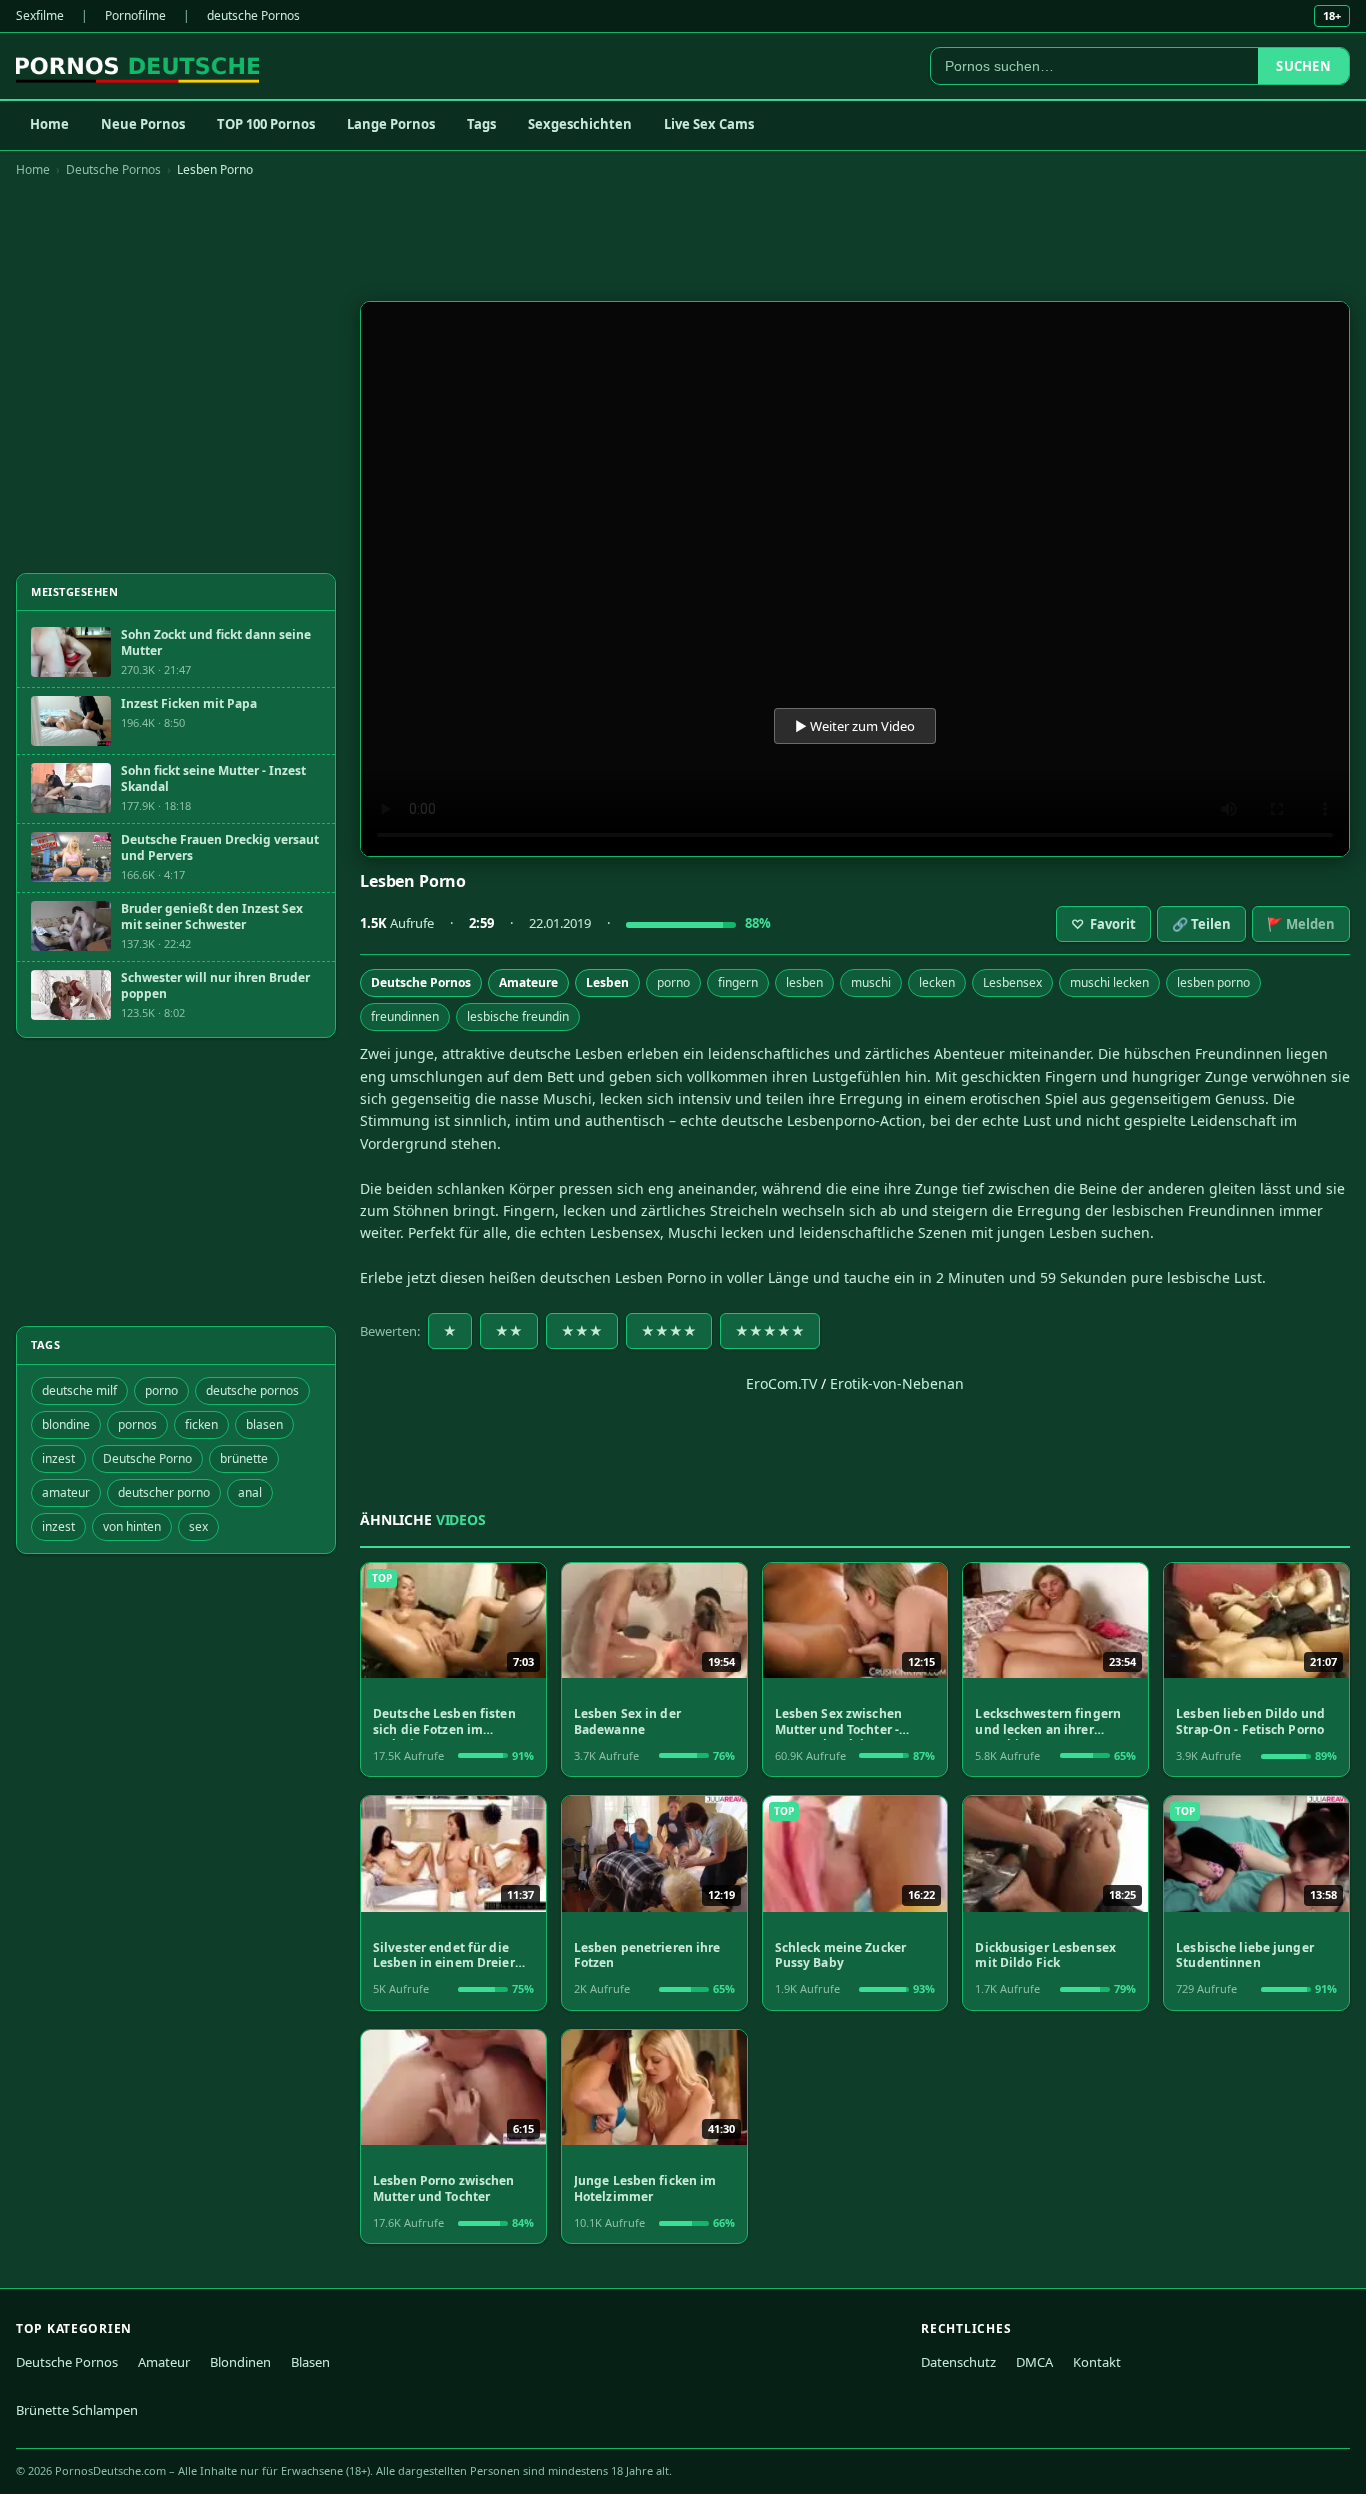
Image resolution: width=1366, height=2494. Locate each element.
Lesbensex (1012, 982)
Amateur (164, 2362)
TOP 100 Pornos (266, 124)
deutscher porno (164, 1492)
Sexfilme (40, 15)
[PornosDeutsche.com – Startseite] (137, 66)
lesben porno (1213, 982)
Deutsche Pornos (113, 169)
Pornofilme (135, 15)
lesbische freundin (518, 1016)
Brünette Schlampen (77, 2410)
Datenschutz (958, 2362)
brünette (244, 1458)
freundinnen (405, 1016)
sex (198, 1526)
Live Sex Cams (709, 124)
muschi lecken (1109, 982)
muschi (871, 982)
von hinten (132, 1526)
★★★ (582, 1331)
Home (49, 124)
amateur (66, 1492)
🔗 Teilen (1201, 924)
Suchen (1303, 66)
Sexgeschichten (580, 124)
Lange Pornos (391, 124)
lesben (804, 982)
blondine (66, 1424)
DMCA (1034, 2362)
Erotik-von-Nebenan (897, 1383)
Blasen (310, 2362)
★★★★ (669, 1331)
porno (673, 982)
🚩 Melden (1301, 924)
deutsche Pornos (253, 15)
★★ (509, 1331)
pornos (137, 1424)
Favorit (1103, 924)
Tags (481, 124)
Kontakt (1097, 2362)
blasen (264, 1424)
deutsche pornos (252, 1390)
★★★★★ (770, 1331)
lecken (937, 982)
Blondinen (240, 2362)
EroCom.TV (781, 1383)
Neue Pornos (143, 124)
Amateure (528, 982)
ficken (201, 1424)
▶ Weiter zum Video (855, 726)
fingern (738, 982)
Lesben (607, 982)
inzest (58, 1458)
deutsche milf (79, 1390)
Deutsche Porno (147, 1458)
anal (250, 1492)
